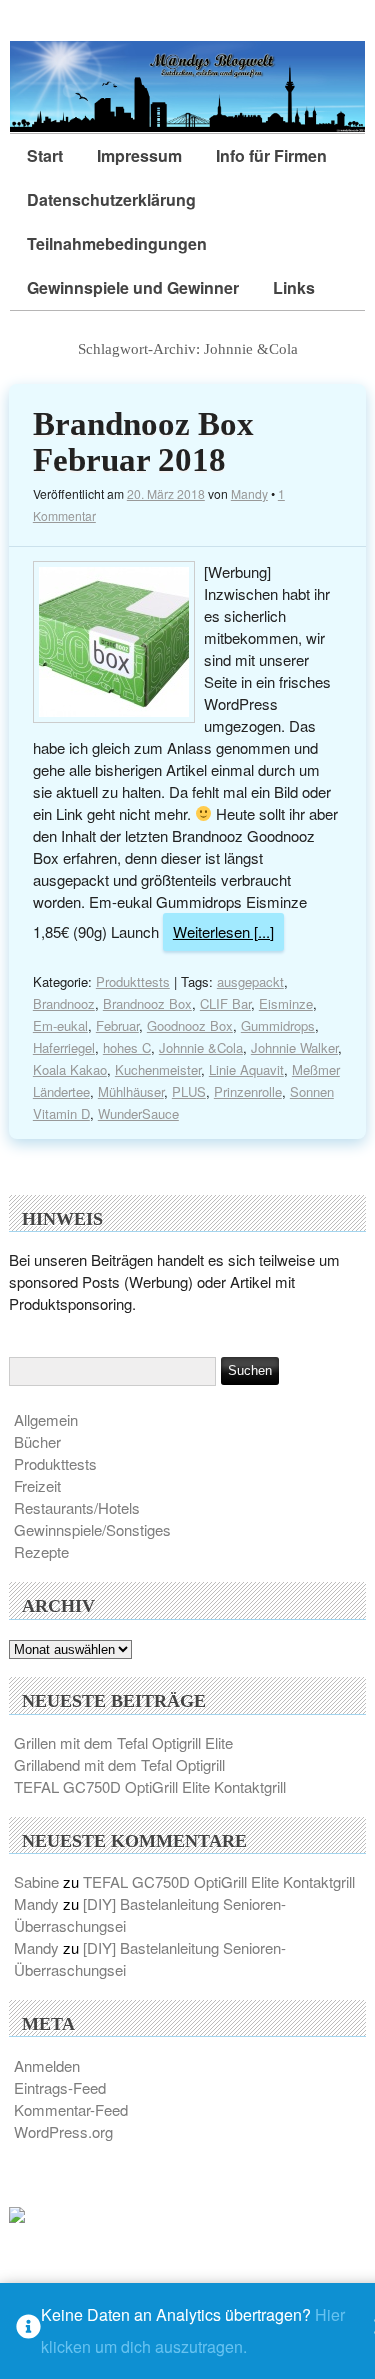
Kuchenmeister (158, 1069)
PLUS (189, 1091)
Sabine (36, 1881)
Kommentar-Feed (71, 2109)
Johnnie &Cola (201, 1047)
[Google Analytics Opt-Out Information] (28, 2331)
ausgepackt (250, 981)
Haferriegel (64, 1047)
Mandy (249, 493)
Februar (117, 1025)
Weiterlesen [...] (223, 931)
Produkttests (133, 981)
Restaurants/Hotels (77, 1507)
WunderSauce (138, 1113)
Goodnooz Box (190, 1025)
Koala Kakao (70, 1069)
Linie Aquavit (246, 1069)
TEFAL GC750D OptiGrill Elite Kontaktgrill (150, 1786)
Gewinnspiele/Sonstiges (92, 1529)
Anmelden (47, 2065)
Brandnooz (64, 1003)
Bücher (37, 1441)
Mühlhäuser (131, 1091)
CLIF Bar (225, 1003)
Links (294, 287)
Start (45, 155)
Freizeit (37, 1485)
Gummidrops (278, 1025)
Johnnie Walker (294, 1047)
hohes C (127, 1047)
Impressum (139, 155)
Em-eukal (60, 1025)
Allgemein (46, 1419)
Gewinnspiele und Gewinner (133, 287)
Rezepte (41, 1551)
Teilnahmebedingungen (117, 243)
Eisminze (286, 1003)
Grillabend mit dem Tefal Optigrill (119, 1764)
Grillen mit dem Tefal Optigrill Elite (123, 1742)
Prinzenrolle (248, 1091)
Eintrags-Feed (60, 2087)
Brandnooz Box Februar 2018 (143, 442)
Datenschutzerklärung (111, 199)
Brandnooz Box (147, 1003)
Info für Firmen (271, 155)
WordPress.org (63, 2131)
